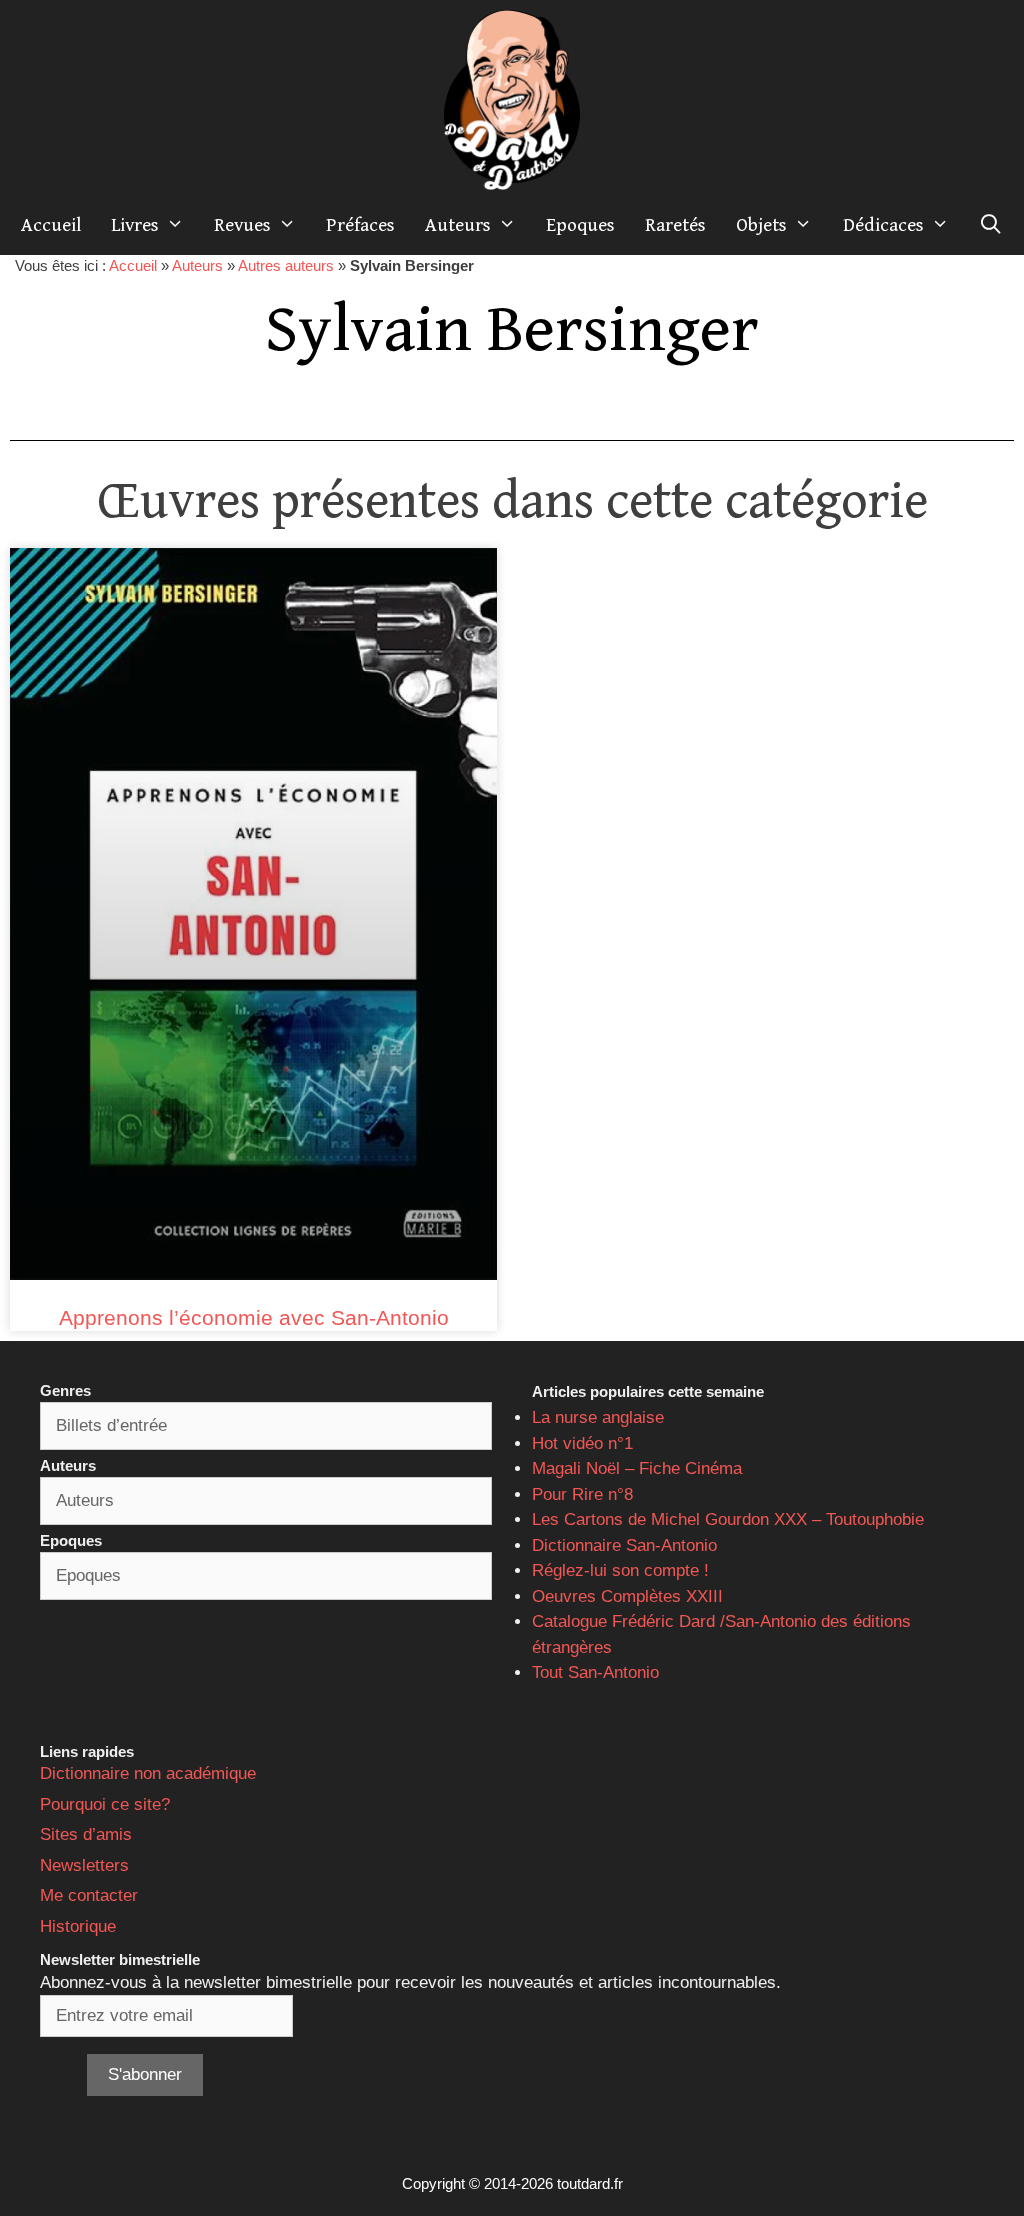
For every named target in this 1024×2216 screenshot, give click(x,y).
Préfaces (360, 225)
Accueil (51, 225)
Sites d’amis (86, 1834)
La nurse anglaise (598, 1417)
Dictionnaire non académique (148, 1773)
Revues (242, 225)
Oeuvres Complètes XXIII (627, 1596)
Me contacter (89, 1895)
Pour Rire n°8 (582, 1494)
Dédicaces (883, 225)
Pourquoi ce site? (105, 1804)
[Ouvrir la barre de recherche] (991, 225)
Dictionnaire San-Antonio (624, 1545)
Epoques (580, 225)
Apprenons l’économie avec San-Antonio (254, 1317)
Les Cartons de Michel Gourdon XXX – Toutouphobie (728, 1519)
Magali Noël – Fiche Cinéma (637, 1468)
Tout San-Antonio (595, 1672)
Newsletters (84, 1865)
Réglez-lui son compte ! (620, 1570)
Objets (761, 225)
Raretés (675, 225)
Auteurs (458, 225)
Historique (78, 1926)
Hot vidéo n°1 (582, 1443)
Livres (135, 225)
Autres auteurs (286, 265)
